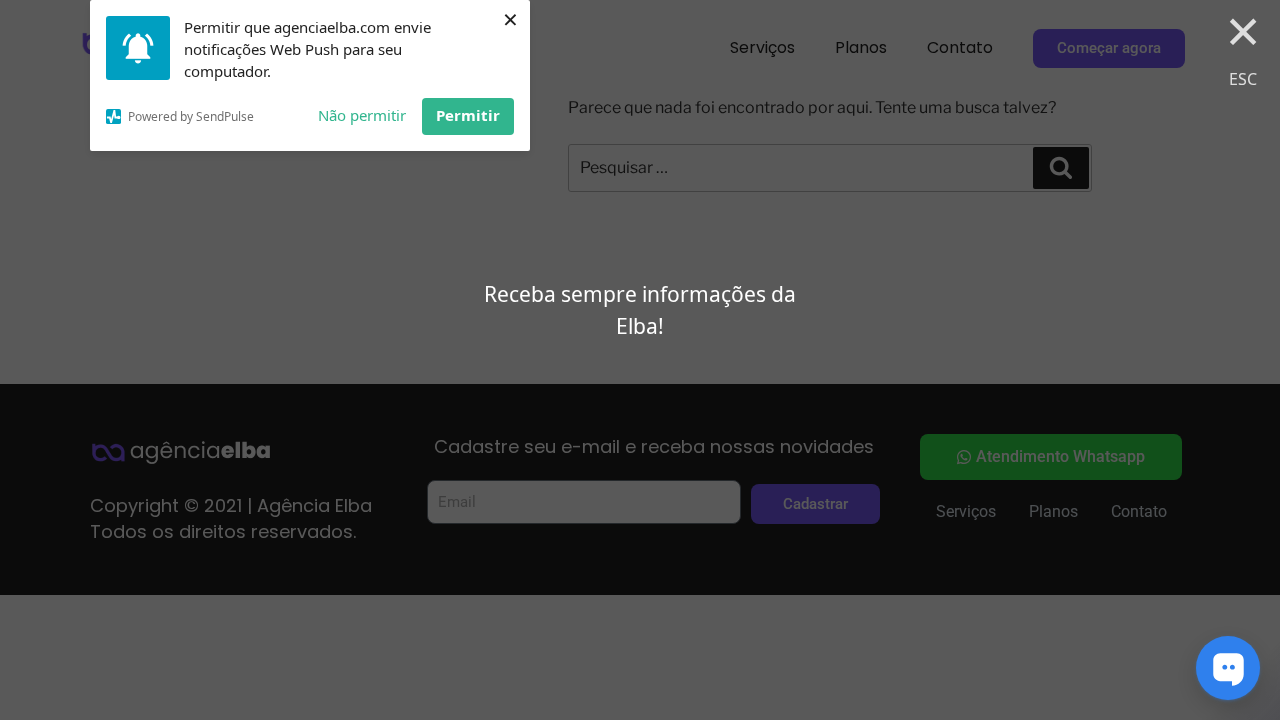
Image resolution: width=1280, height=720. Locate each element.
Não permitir (362, 115)
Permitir (468, 115)
